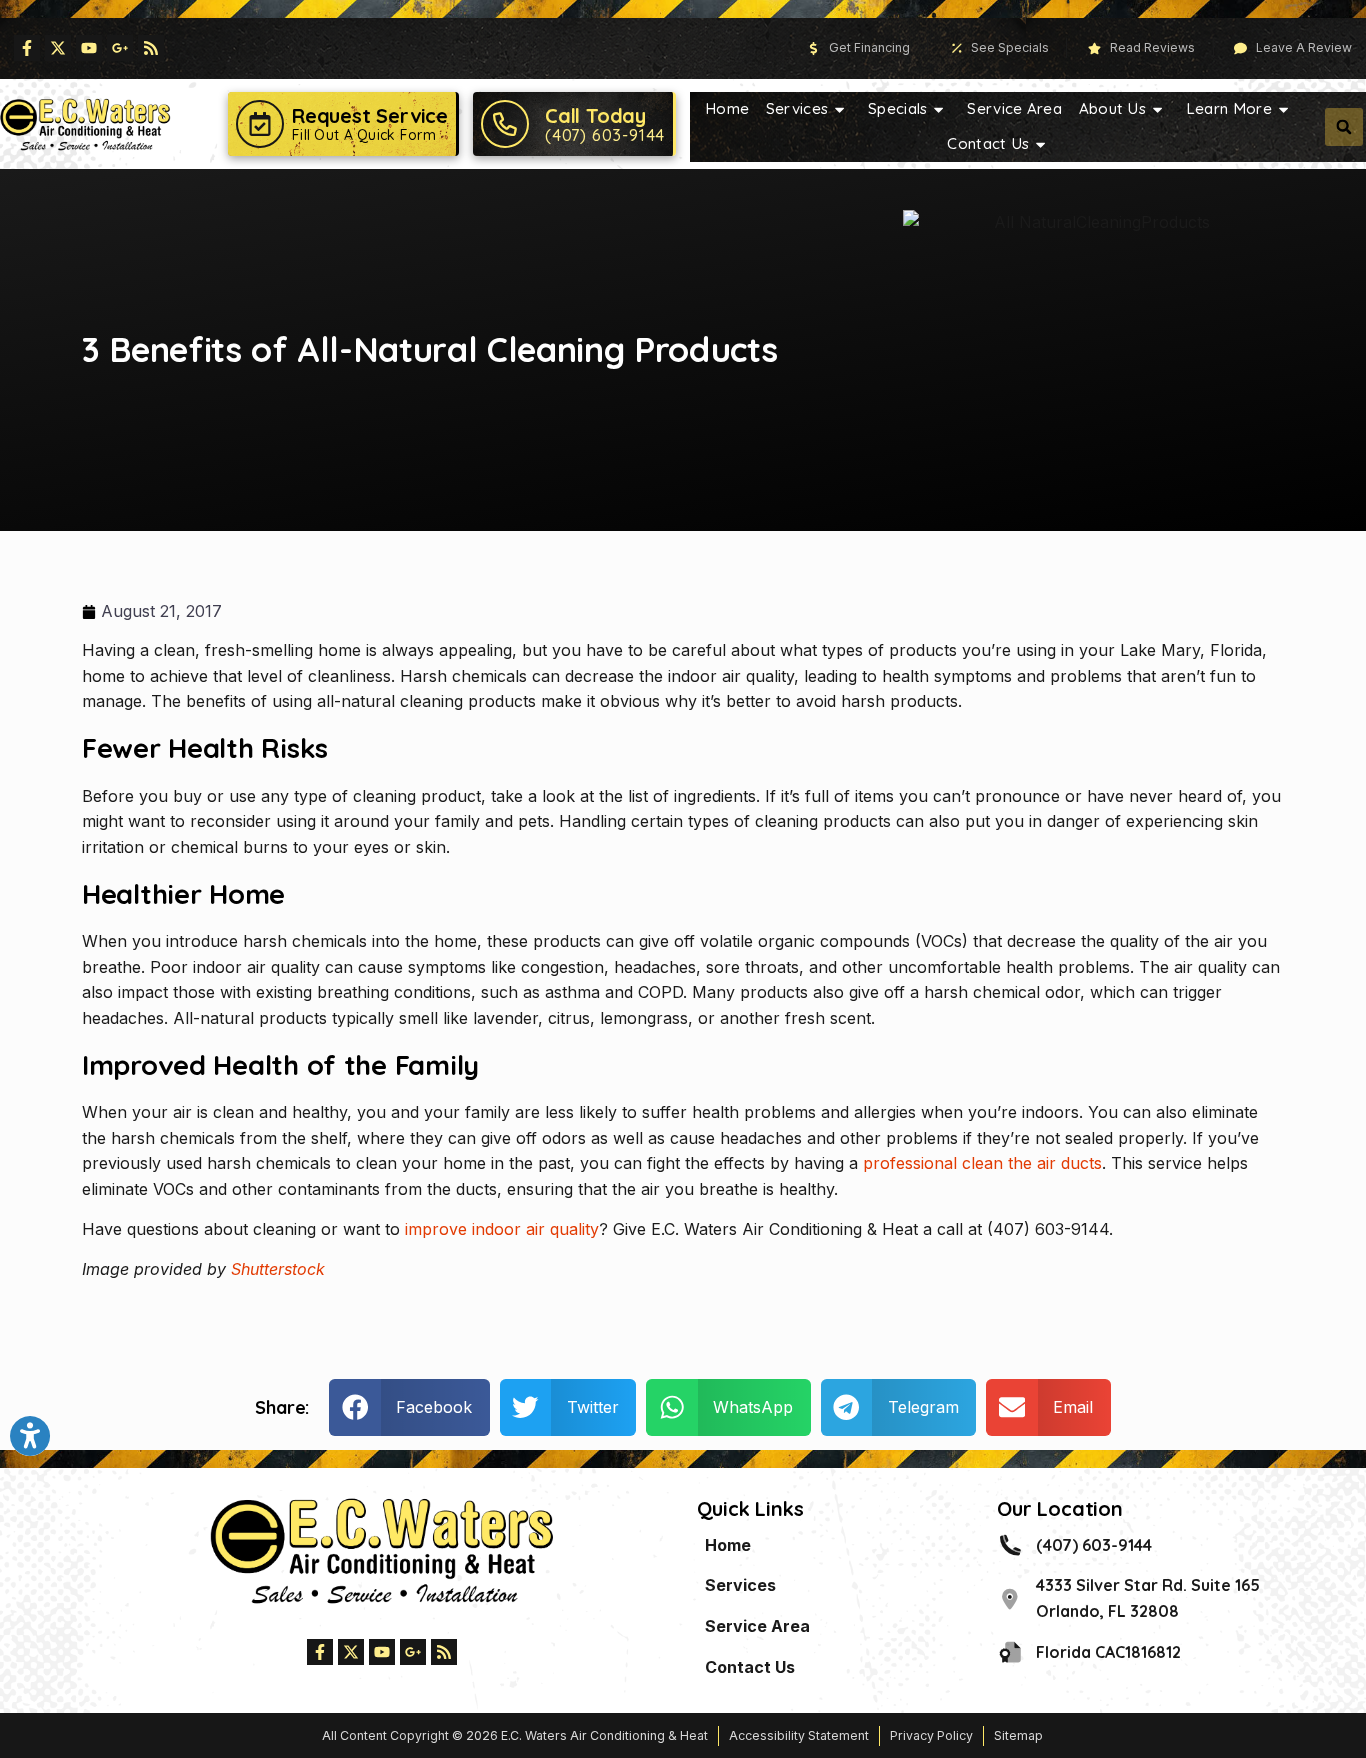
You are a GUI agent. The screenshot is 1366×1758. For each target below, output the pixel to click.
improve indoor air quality (502, 1229)
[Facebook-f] (27, 48)
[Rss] (151, 48)
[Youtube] (89, 48)
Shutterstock (278, 1269)
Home (727, 108)
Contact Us (988, 143)
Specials (897, 108)
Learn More (1229, 108)
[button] (1344, 127)
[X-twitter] (58, 48)
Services (797, 108)
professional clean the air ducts (982, 1163)
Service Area (1014, 108)
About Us (1112, 108)
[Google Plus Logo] (120, 48)
